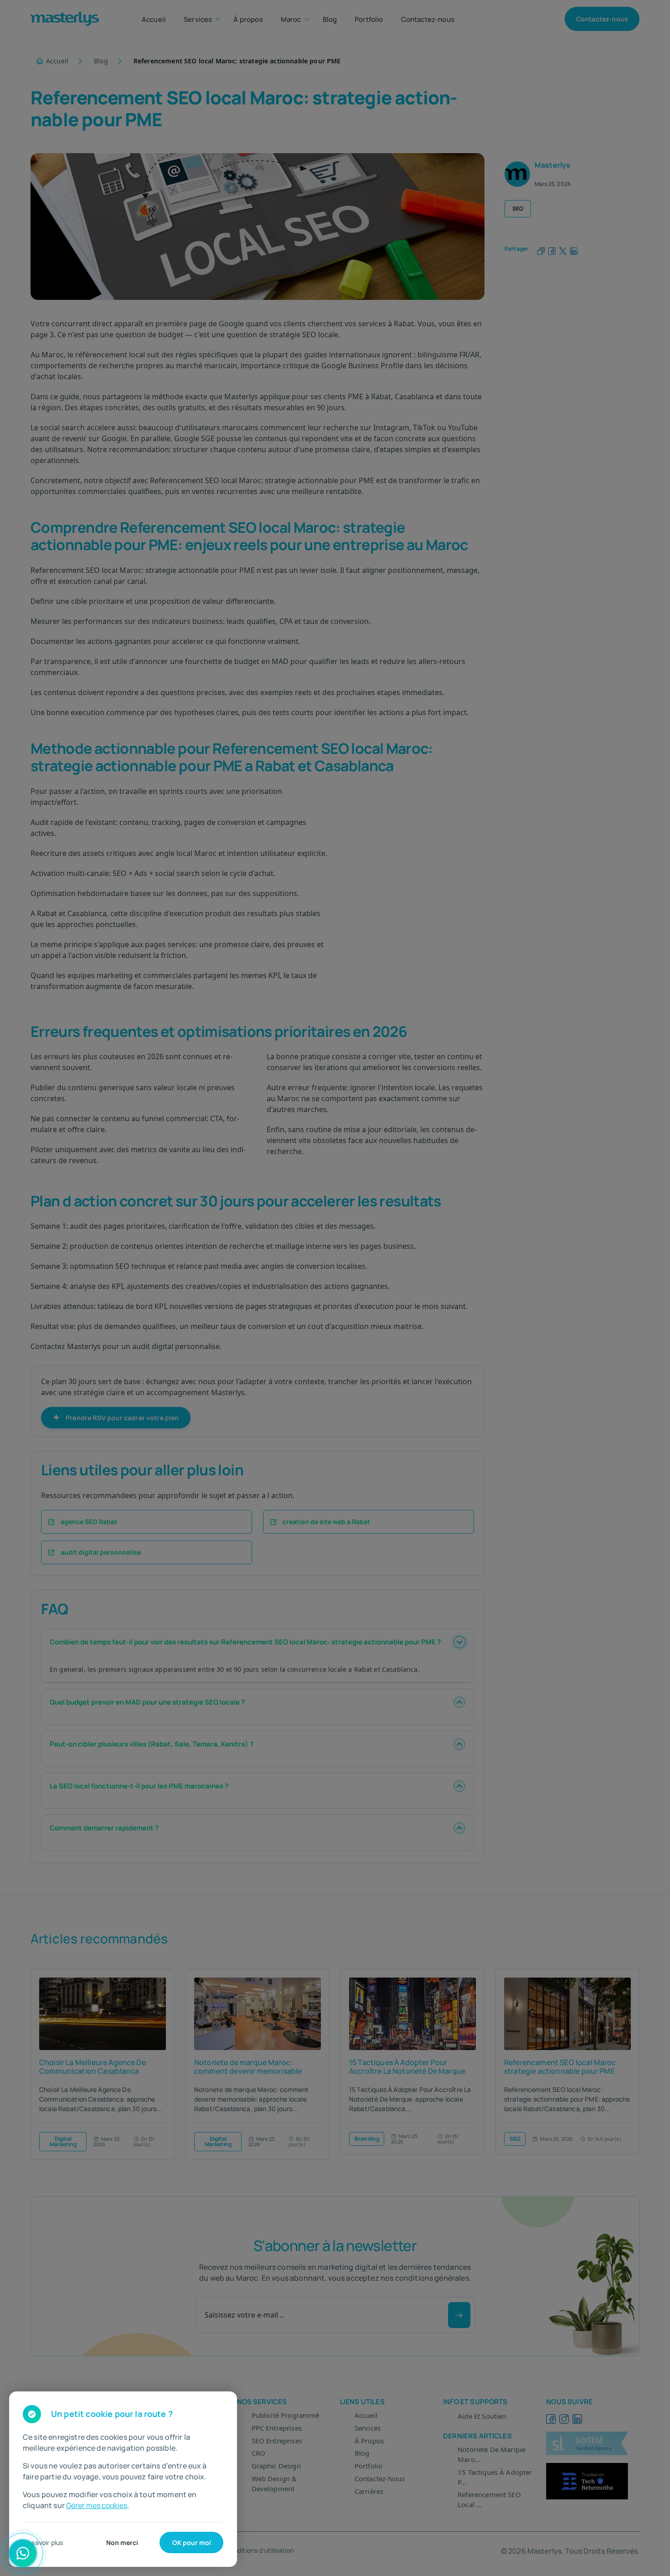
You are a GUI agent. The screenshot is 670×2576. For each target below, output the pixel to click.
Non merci (122, 2543)
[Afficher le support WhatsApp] (23, 2553)
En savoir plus (43, 2543)
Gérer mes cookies (97, 2505)
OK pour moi (192, 2543)
